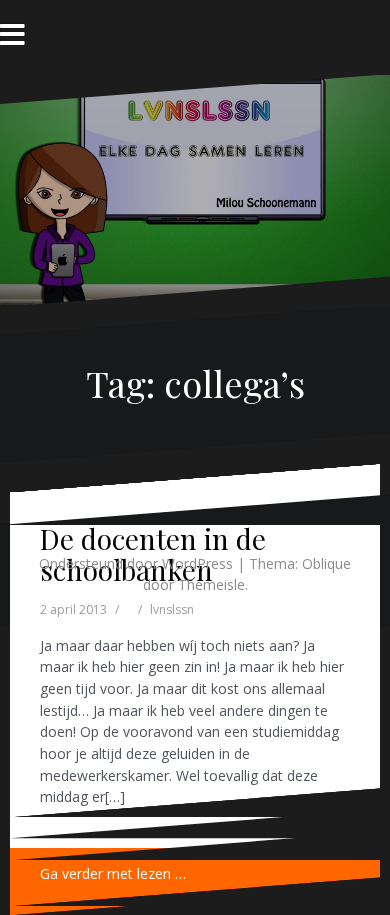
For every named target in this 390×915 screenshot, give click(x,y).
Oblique (326, 563)
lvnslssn (172, 609)
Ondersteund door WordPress (136, 563)
